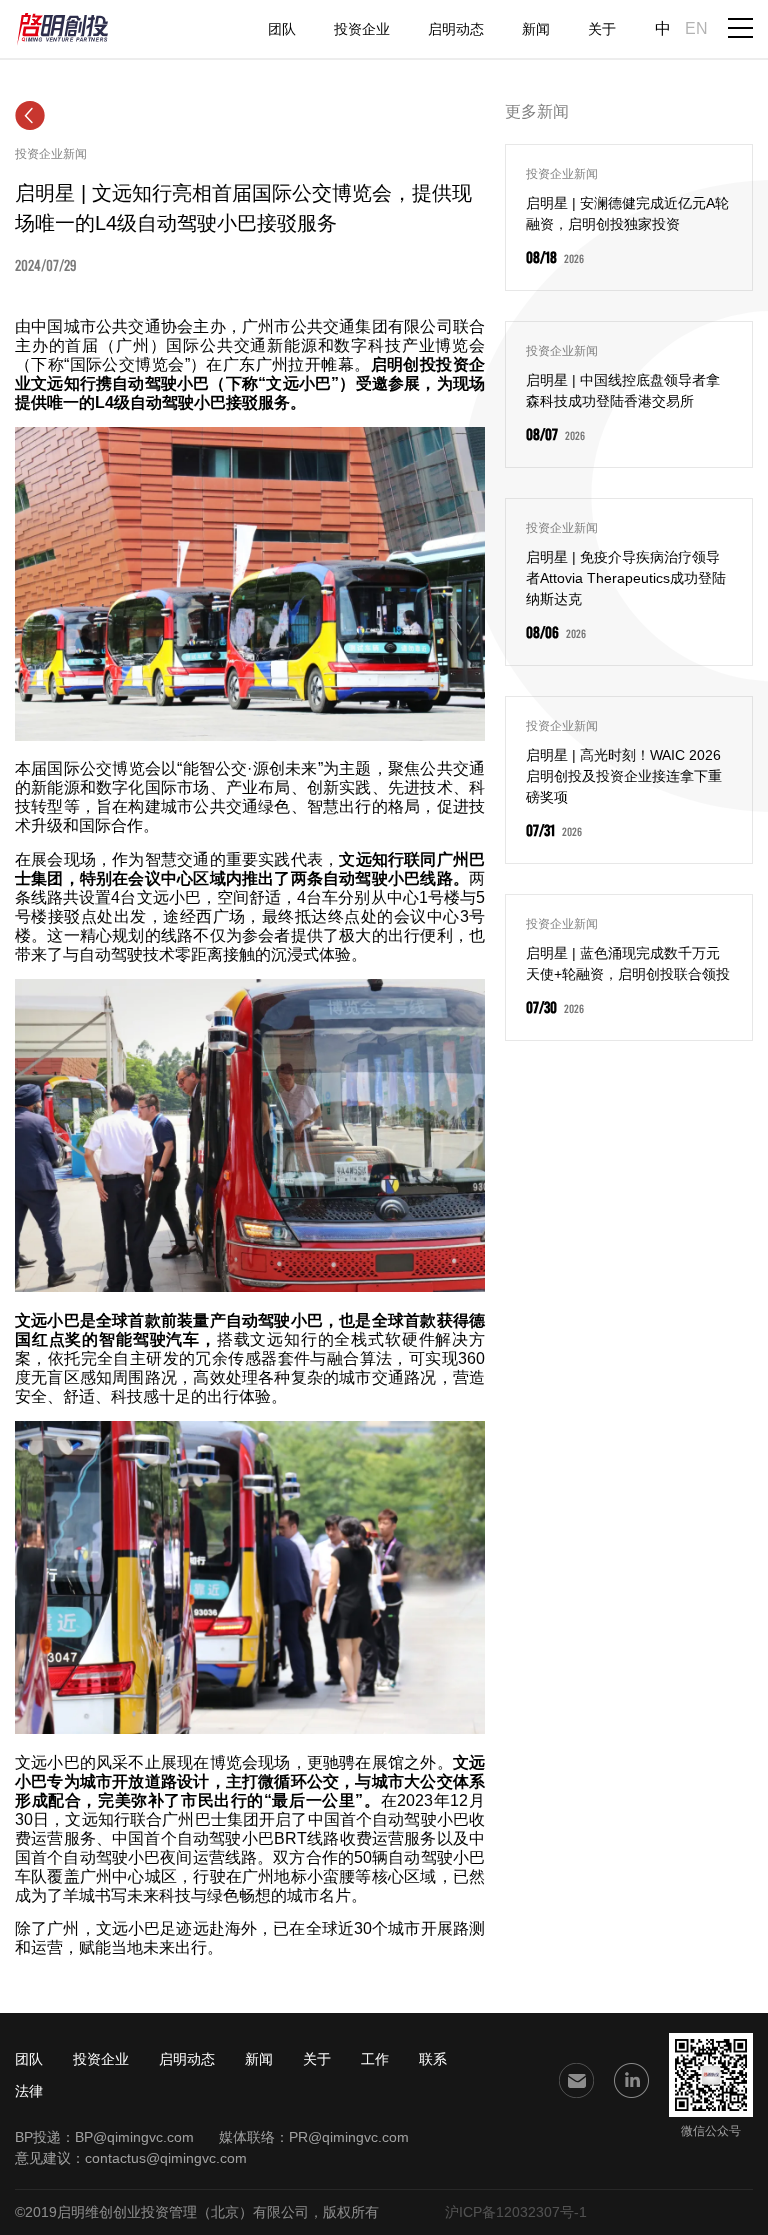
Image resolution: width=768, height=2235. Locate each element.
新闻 (536, 29)
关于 (602, 29)
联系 (433, 2059)
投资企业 (362, 29)
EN (696, 28)
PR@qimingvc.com (349, 2137)
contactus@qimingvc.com (166, 2158)
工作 (375, 2059)
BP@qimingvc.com (134, 2137)
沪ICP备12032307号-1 (516, 2212)
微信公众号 (711, 2131)
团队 (282, 29)
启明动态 (456, 29)
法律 (29, 2091)
